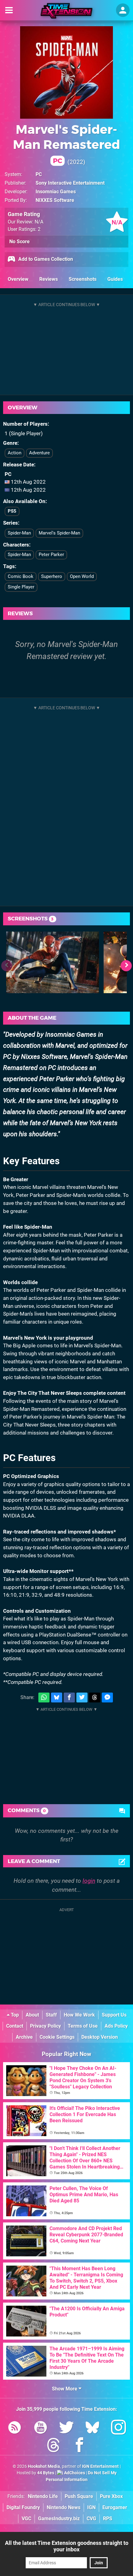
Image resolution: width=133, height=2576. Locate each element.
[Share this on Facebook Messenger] (107, 1698)
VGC (26, 2519)
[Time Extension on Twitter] (66, 2429)
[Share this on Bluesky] (57, 1698)
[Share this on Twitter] (82, 1698)
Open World (82, 576)
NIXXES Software (55, 200)
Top (14, 2015)
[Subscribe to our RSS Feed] (15, 2429)
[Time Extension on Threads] (54, 2446)
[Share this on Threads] (95, 1698)
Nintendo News (64, 2507)
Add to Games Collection (45, 259)
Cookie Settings (57, 2037)
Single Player (21, 587)
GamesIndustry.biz (59, 2519)
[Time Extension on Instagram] (118, 2429)
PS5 (12, 511)
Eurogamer (115, 2507)
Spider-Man (19, 533)
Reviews (49, 279)
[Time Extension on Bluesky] (92, 2429)
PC (39, 174)
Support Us (114, 2015)
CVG (91, 2519)
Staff (51, 2015)
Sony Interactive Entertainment (70, 183)
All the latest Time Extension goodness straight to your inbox (67, 2546)
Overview (18, 279)
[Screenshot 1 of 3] (53, 962)
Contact (15, 2026)
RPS (108, 2519)
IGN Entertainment (100, 2466)
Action (15, 453)
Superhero (52, 576)
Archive (24, 2037)
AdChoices (74, 2473)
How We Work (79, 2015)
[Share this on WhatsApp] (44, 1698)
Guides (115, 279)
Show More (65, 2389)
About (32, 2015)
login (89, 1881)
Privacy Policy (45, 2026)
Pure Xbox (111, 2496)
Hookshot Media (44, 2466)
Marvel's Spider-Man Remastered (66, 143)
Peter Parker (51, 555)
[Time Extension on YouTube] (41, 2429)
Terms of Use (83, 2026)
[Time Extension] (66, 11)
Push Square (79, 2496)
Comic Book (21, 576)
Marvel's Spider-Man (59, 533)
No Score (19, 242)
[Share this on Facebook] (69, 1698)
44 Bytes (46, 2473)
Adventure (39, 453)
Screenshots (83, 279)
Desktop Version (100, 2037)
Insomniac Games (56, 192)
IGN (91, 2507)
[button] (126, 966)
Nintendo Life (43, 2496)
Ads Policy (116, 2026)
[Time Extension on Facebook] (79, 2446)
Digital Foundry (23, 2507)
